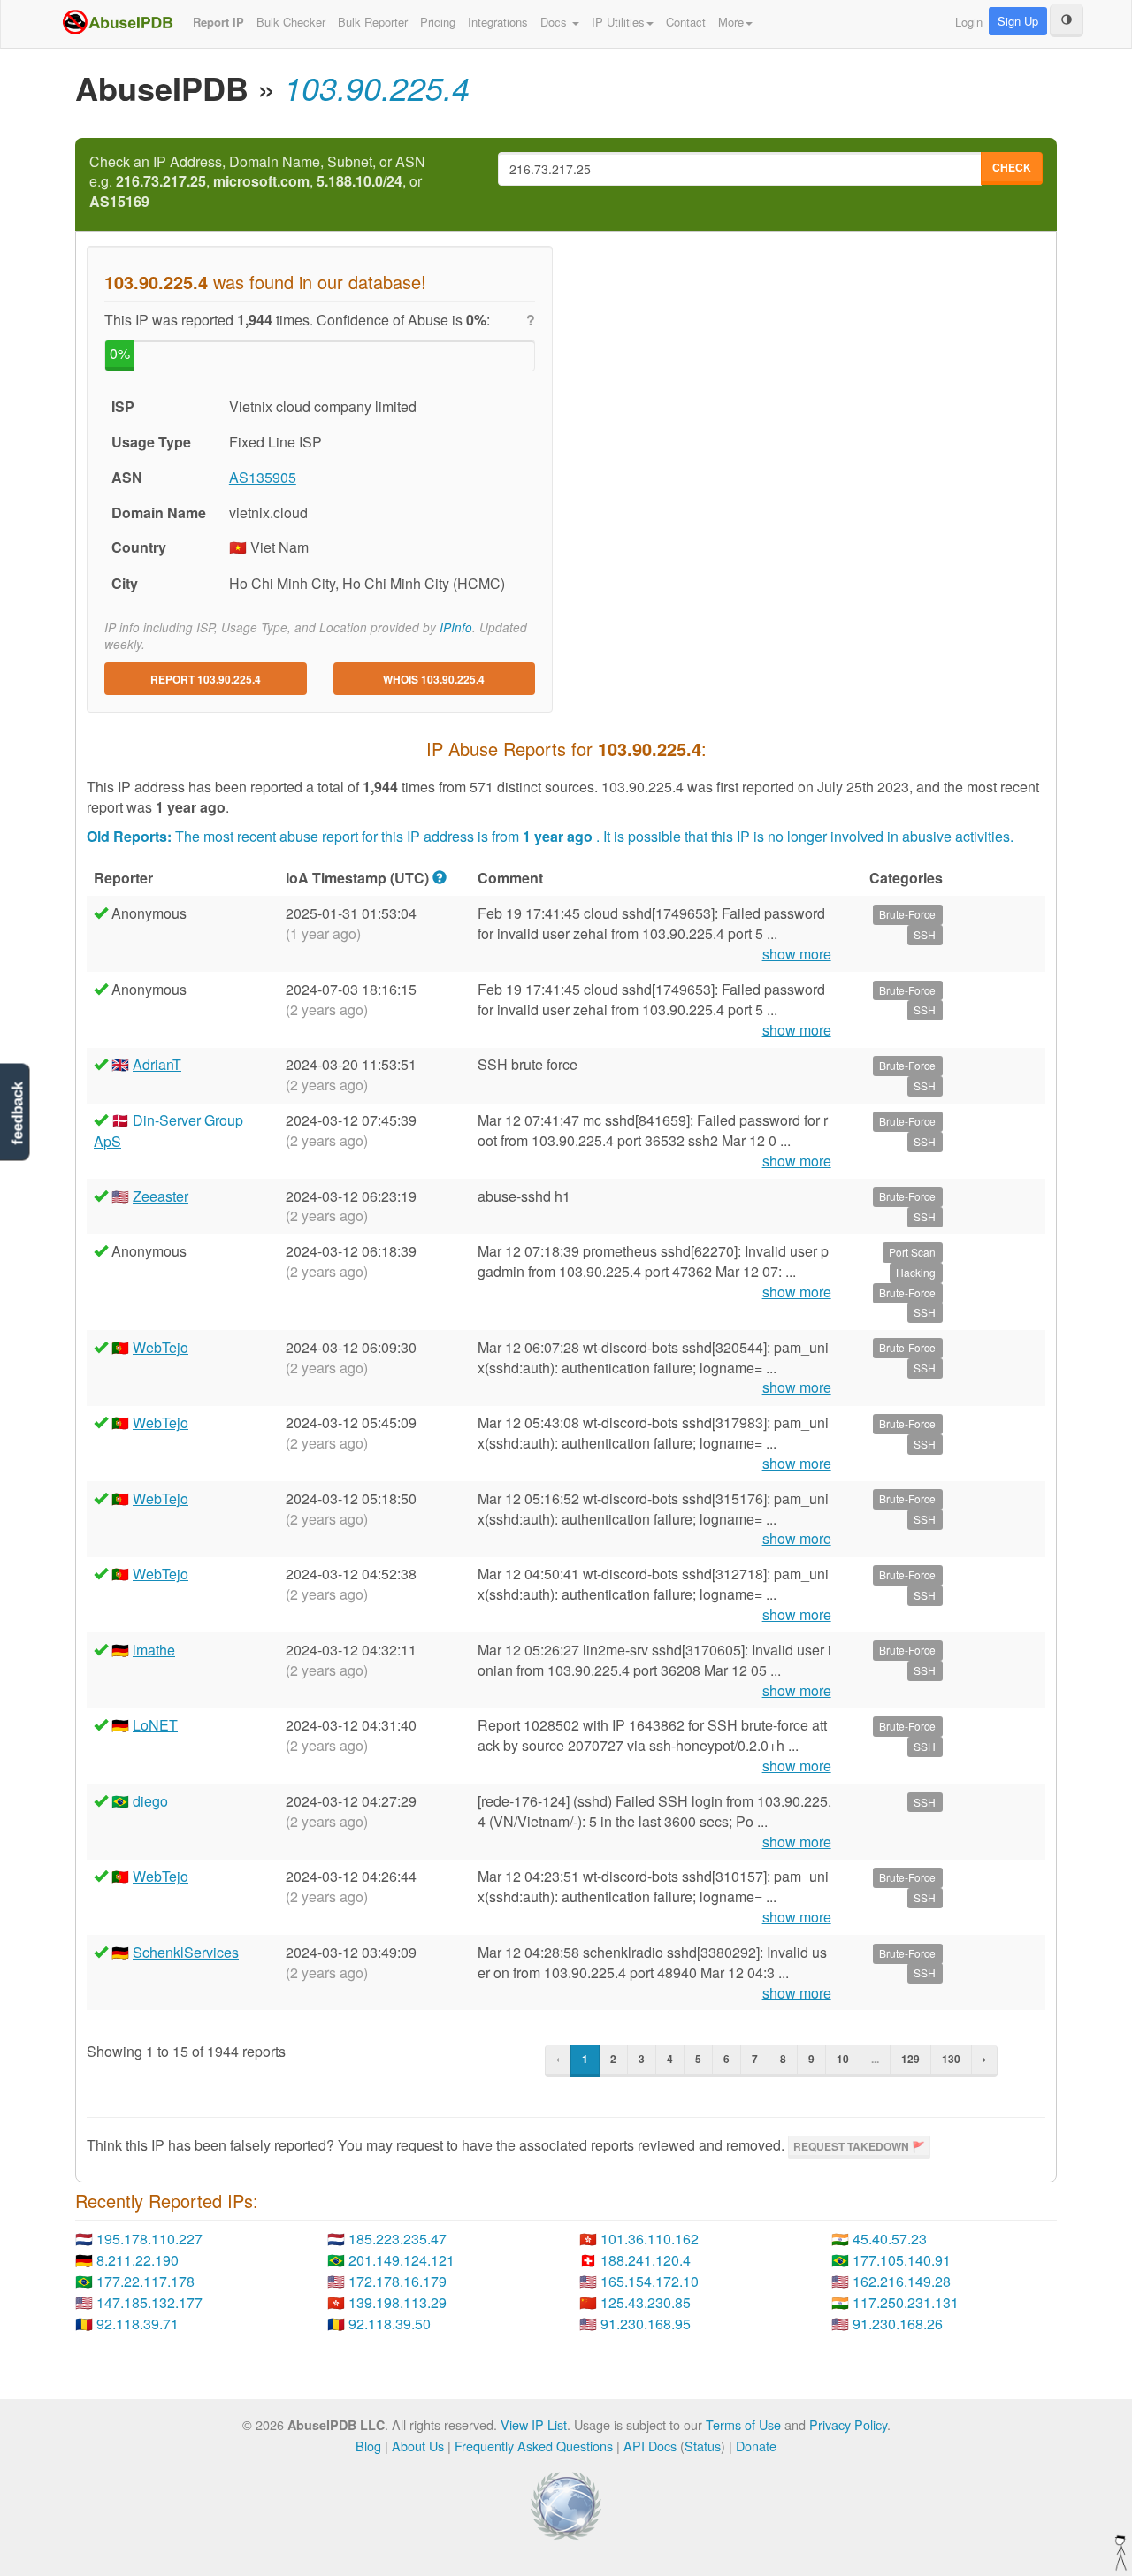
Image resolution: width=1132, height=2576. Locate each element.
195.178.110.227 (149, 2239)
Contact (686, 22)
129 (910, 2059)
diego (150, 1801)
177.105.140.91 (902, 2260)
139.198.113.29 (398, 2302)
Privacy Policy (848, 2424)
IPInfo (456, 627)
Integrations (498, 22)
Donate (756, 2446)
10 (843, 2059)
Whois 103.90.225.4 (434, 679)
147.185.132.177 (149, 2302)
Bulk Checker (291, 22)
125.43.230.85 (646, 2302)
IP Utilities (618, 22)
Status (703, 2446)
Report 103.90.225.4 (206, 679)
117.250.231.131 (906, 2302)
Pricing (438, 22)
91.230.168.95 (646, 2324)
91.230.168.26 (898, 2324)
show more (797, 954)
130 (951, 2059)
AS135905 (263, 477)
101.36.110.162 (650, 2239)
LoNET (155, 1725)
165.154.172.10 (650, 2281)
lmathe (154, 1650)
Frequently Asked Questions (534, 2446)
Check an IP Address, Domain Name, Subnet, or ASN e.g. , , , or (257, 182)
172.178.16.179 (398, 2281)
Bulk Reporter (373, 22)
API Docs (650, 2446)
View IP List (534, 2424)
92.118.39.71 (138, 2324)
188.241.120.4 (646, 2260)
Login (969, 22)
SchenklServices (186, 1952)
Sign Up (1018, 21)
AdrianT (157, 1064)
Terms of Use (743, 2424)
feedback (17, 1114)
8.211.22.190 (138, 2260)
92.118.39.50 (390, 2324)
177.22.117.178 (145, 2281)
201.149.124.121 (402, 2260)
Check (1012, 167)
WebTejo (161, 1347)
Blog (368, 2446)
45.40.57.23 (890, 2239)
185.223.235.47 (398, 2239)
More (731, 22)
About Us (418, 2446)
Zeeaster (161, 1196)
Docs (555, 22)
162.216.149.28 (902, 2281)
